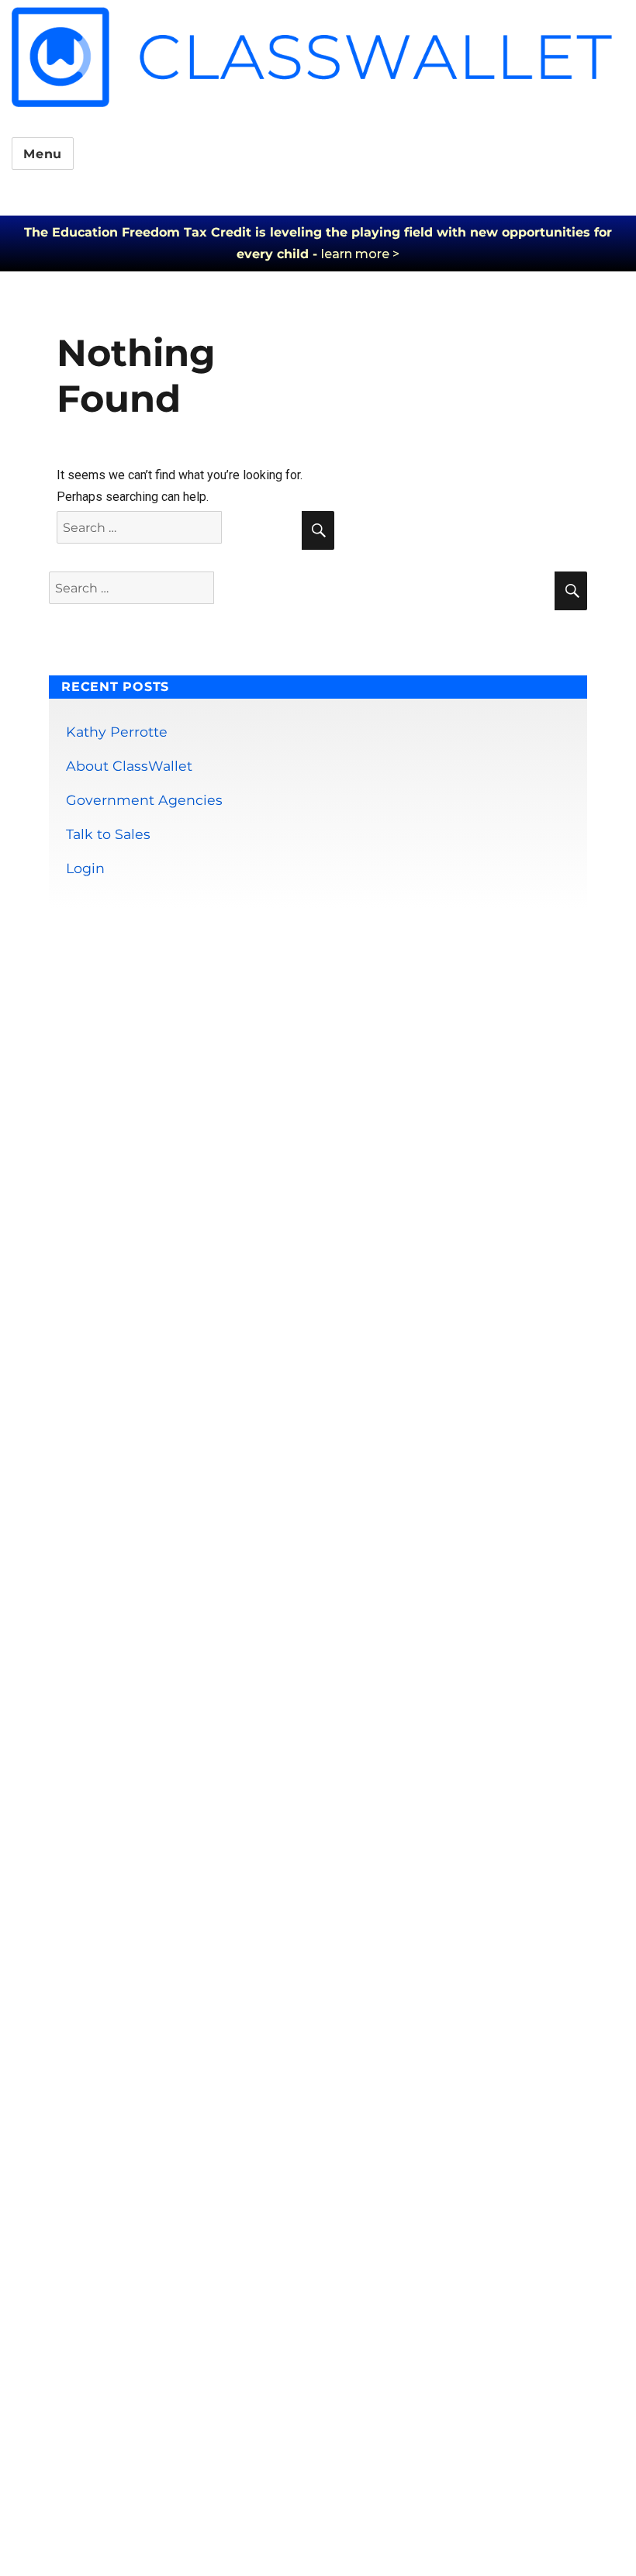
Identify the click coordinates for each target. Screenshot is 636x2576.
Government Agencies (144, 800)
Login (85, 868)
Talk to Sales (108, 834)
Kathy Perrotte (117, 732)
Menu (43, 154)
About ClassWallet (129, 766)
